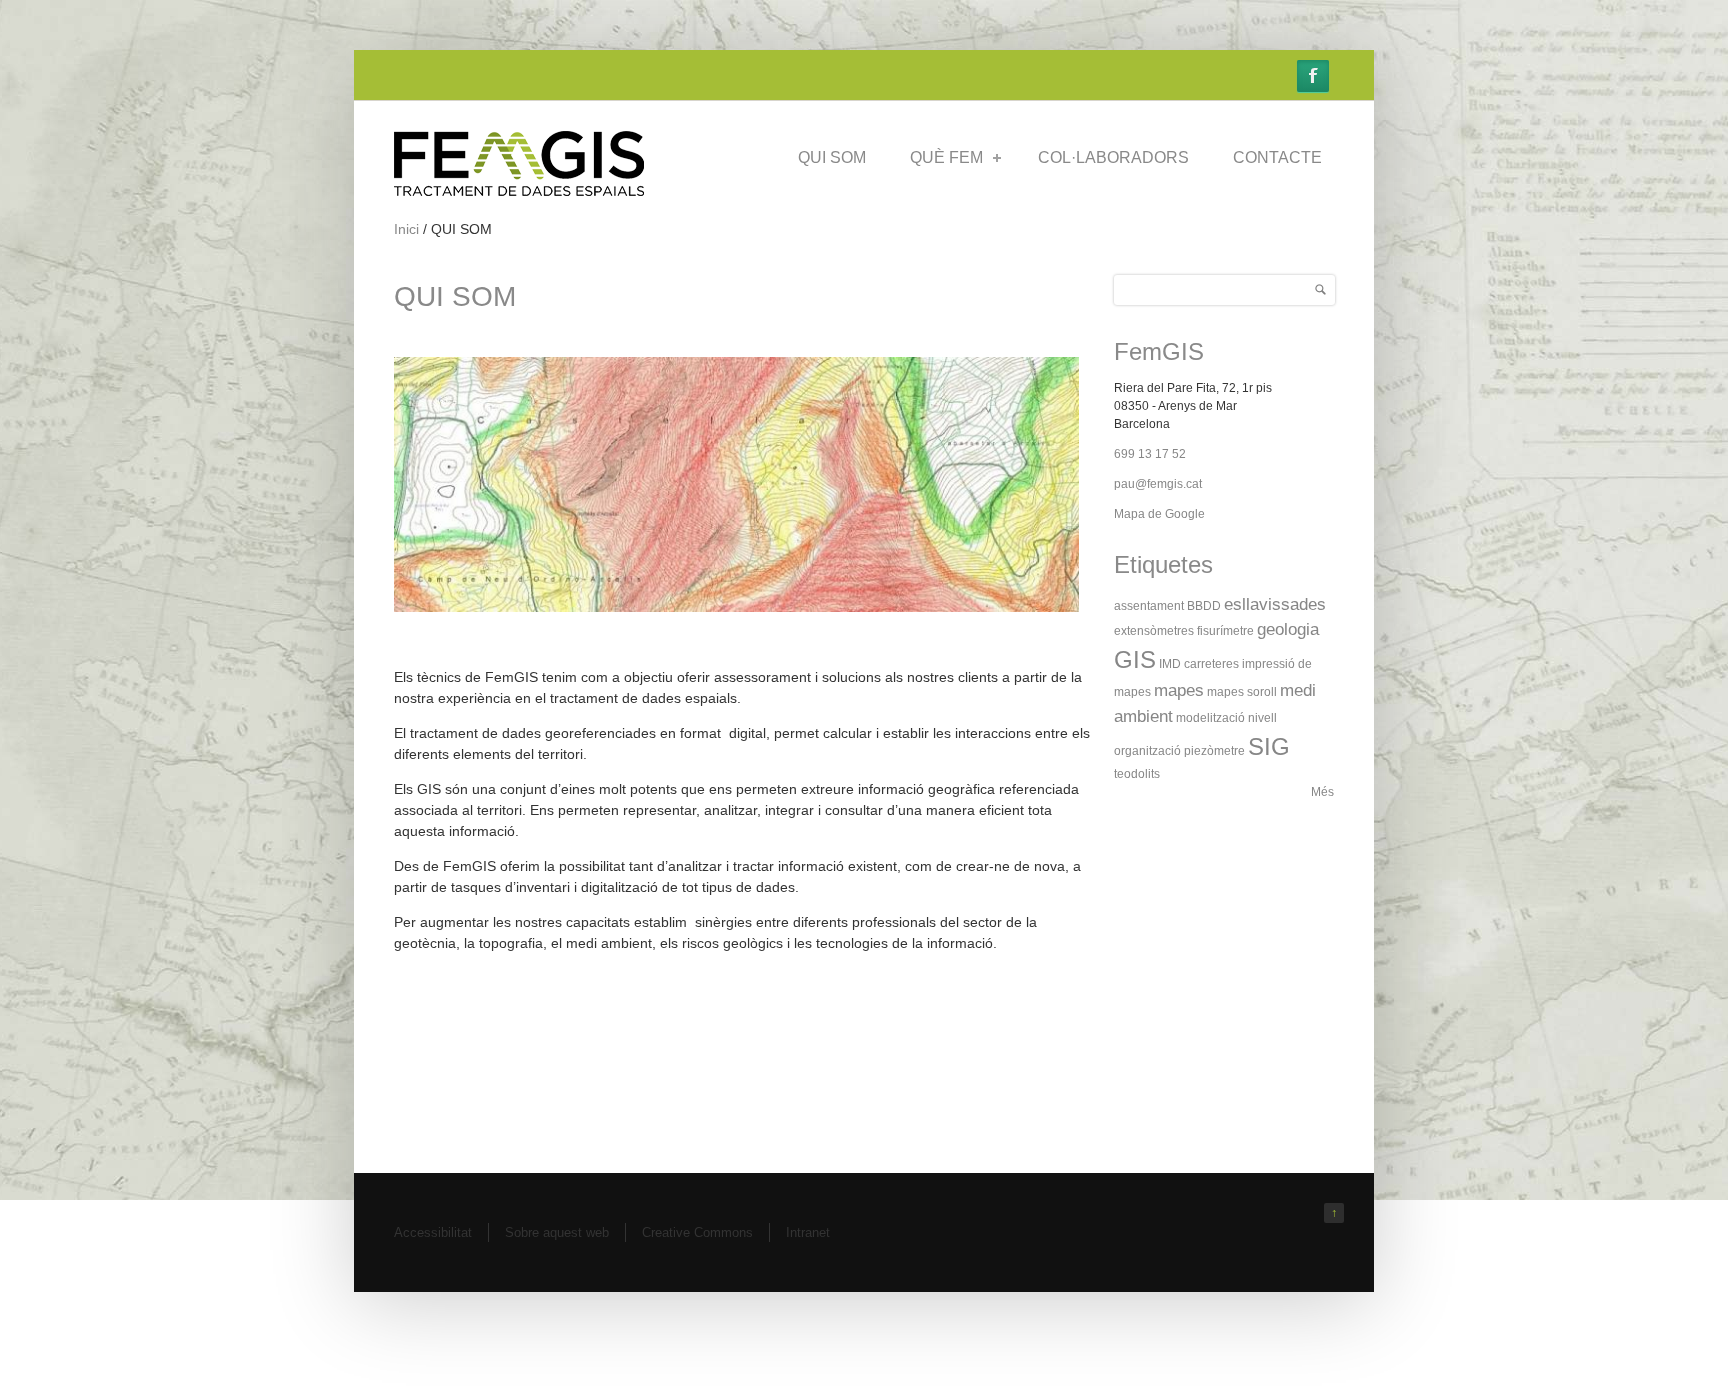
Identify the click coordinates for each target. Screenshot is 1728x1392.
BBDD (1204, 606)
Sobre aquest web (557, 1232)
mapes (1179, 690)
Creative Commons (697, 1232)
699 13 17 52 (1150, 454)
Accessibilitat (433, 1232)
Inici (406, 229)
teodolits (1137, 774)
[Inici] (519, 191)
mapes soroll (1242, 692)
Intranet (808, 1232)
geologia (1288, 629)
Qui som (832, 157)
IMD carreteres (1199, 664)
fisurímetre (1225, 631)
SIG (1269, 746)
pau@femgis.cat (1158, 484)
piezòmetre (1214, 751)
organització (1147, 751)
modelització (1210, 718)
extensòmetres (1154, 631)
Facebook (1313, 76)
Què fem (946, 157)
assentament (1149, 606)
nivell (1262, 718)
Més (1322, 792)
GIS (1135, 659)
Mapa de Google (1159, 514)
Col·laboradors (1113, 157)
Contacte (1277, 157)
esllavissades (1275, 604)
